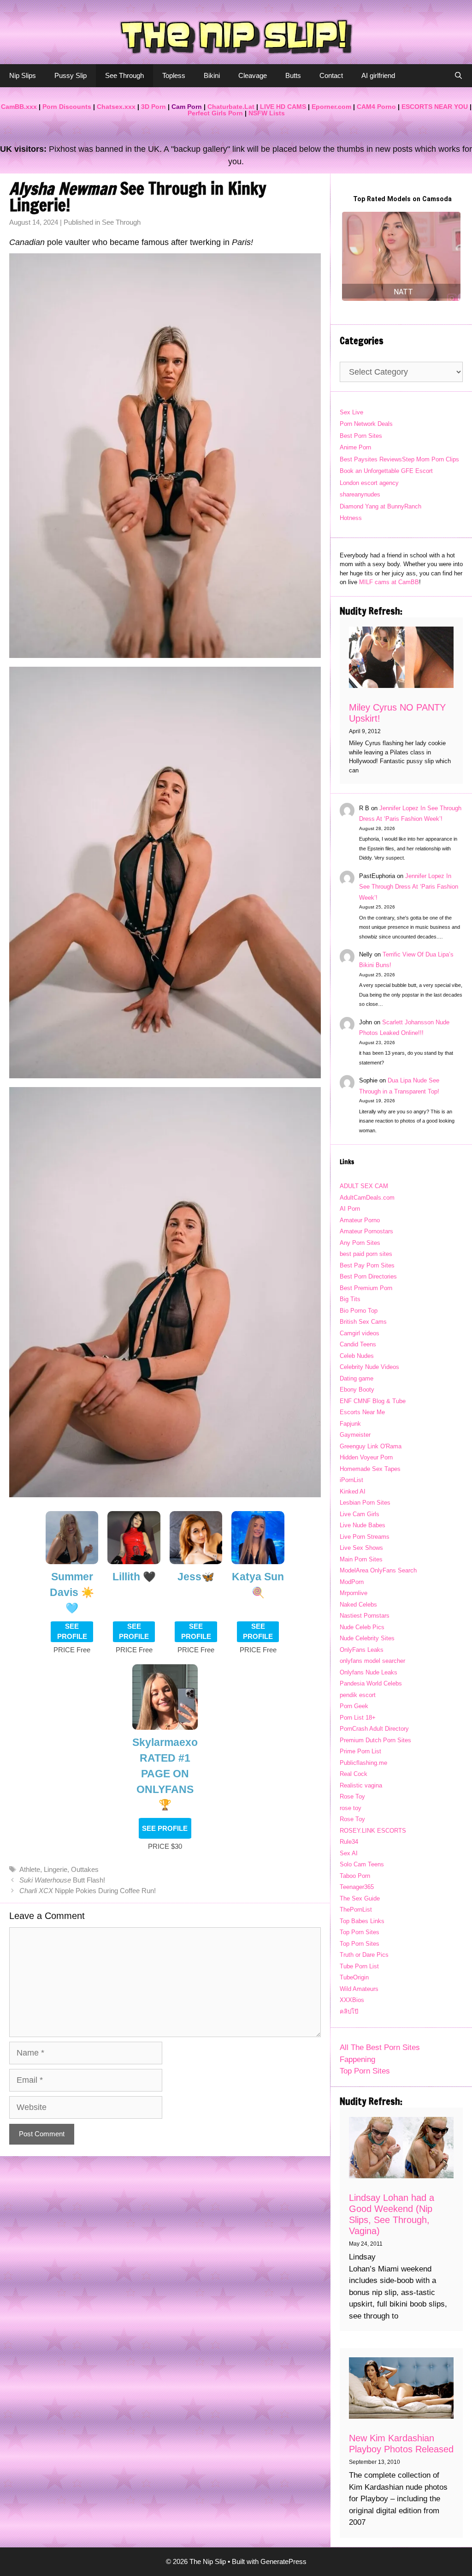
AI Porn (350, 1209)
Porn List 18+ (358, 1718)
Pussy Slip (71, 75)
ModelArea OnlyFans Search (378, 1570)
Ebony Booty (357, 1390)
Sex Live (351, 412)
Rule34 (349, 1842)
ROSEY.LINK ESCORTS (373, 1831)
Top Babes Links (362, 1921)
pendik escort (358, 1695)
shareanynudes (360, 494)
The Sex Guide (360, 1898)
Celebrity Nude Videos (369, 1367)
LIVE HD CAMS (283, 107)
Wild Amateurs (359, 1989)
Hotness (351, 518)
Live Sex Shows (361, 1548)
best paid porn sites (366, 1254)
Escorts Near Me (362, 1412)
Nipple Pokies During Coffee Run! (88, 1891)
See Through (124, 75)
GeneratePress (283, 2561)
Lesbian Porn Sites (365, 1503)
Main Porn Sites (361, 1559)
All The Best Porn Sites (380, 2047)
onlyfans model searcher (372, 1661)
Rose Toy (352, 1796)
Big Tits (350, 1299)
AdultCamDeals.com (367, 1198)
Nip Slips (23, 75)
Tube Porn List (359, 1966)
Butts (293, 75)
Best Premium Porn (366, 1288)
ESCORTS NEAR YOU (435, 107)
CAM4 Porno (376, 107)
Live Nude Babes (363, 1525)
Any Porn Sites (360, 1243)
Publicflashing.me (363, 1763)
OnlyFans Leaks (362, 1650)
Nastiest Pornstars (365, 1616)
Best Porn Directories (368, 1276)
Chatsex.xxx (116, 107)
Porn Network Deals (366, 424)
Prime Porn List (360, 1751)
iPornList (351, 1480)
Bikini (212, 75)
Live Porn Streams (365, 1537)
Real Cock (354, 1774)
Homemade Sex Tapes (370, 1469)
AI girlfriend (378, 75)
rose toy (351, 1808)
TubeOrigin (354, 1977)
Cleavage (253, 75)
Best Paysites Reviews (371, 459)
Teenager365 (357, 1887)
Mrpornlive (354, 1593)
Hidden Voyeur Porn (366, 1457)
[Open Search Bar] (458, 76)
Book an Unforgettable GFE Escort (386, 471)
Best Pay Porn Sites (367, 1265)
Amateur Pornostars (366, 1231)
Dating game (357, 1378)
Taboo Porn (355, 1876)
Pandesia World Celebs (371, 1683)
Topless (174, 75)
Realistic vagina (361, 1785)
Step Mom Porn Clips (431, 459)
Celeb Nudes (357, 1356)
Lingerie (56, 1869)
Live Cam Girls (360, 1514)
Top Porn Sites (360, 1932)
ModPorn (352, 1582)
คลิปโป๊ (349, 2011)
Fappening (357, 2059)
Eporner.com (331, 107)
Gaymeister (355, 1435)
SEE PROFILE (72, 1632)
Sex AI (349, 1853)
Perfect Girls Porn (215, 113)
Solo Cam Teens (362, 1864)
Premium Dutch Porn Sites (375, 1740)
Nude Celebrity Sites (367, 1638)
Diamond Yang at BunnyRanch (381, 506)
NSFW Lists (267, 113)
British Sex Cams (363, 1322)
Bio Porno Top (359, 1311)
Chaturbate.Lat (231, 107)
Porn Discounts (67, 107)
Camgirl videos (360, 1333)
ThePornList (356, 1910)
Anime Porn (355, 447)
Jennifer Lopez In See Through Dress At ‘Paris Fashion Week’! (409, 887)
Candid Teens (358, 1344)
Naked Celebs (358, 1605)
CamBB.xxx (19, 107)
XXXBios (352, 2000)
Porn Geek (354, 1706)
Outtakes (85, 1869)
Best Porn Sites (361, 436)
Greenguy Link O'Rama (371, 1446)
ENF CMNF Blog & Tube (373, 1401)
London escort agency (369, 483)
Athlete (30, 1869)
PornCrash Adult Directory (374, 1729)
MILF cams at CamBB (389, 582)
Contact (331, 75)
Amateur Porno (360, 1220)
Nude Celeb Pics (362, 1627)
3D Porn (153, 107)
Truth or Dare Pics (364, 1955)
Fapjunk (350, 1424)
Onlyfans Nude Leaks (369, 1672)
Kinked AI (353, 1491)
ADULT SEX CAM (364, 1186)
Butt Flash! (62, 1880)
